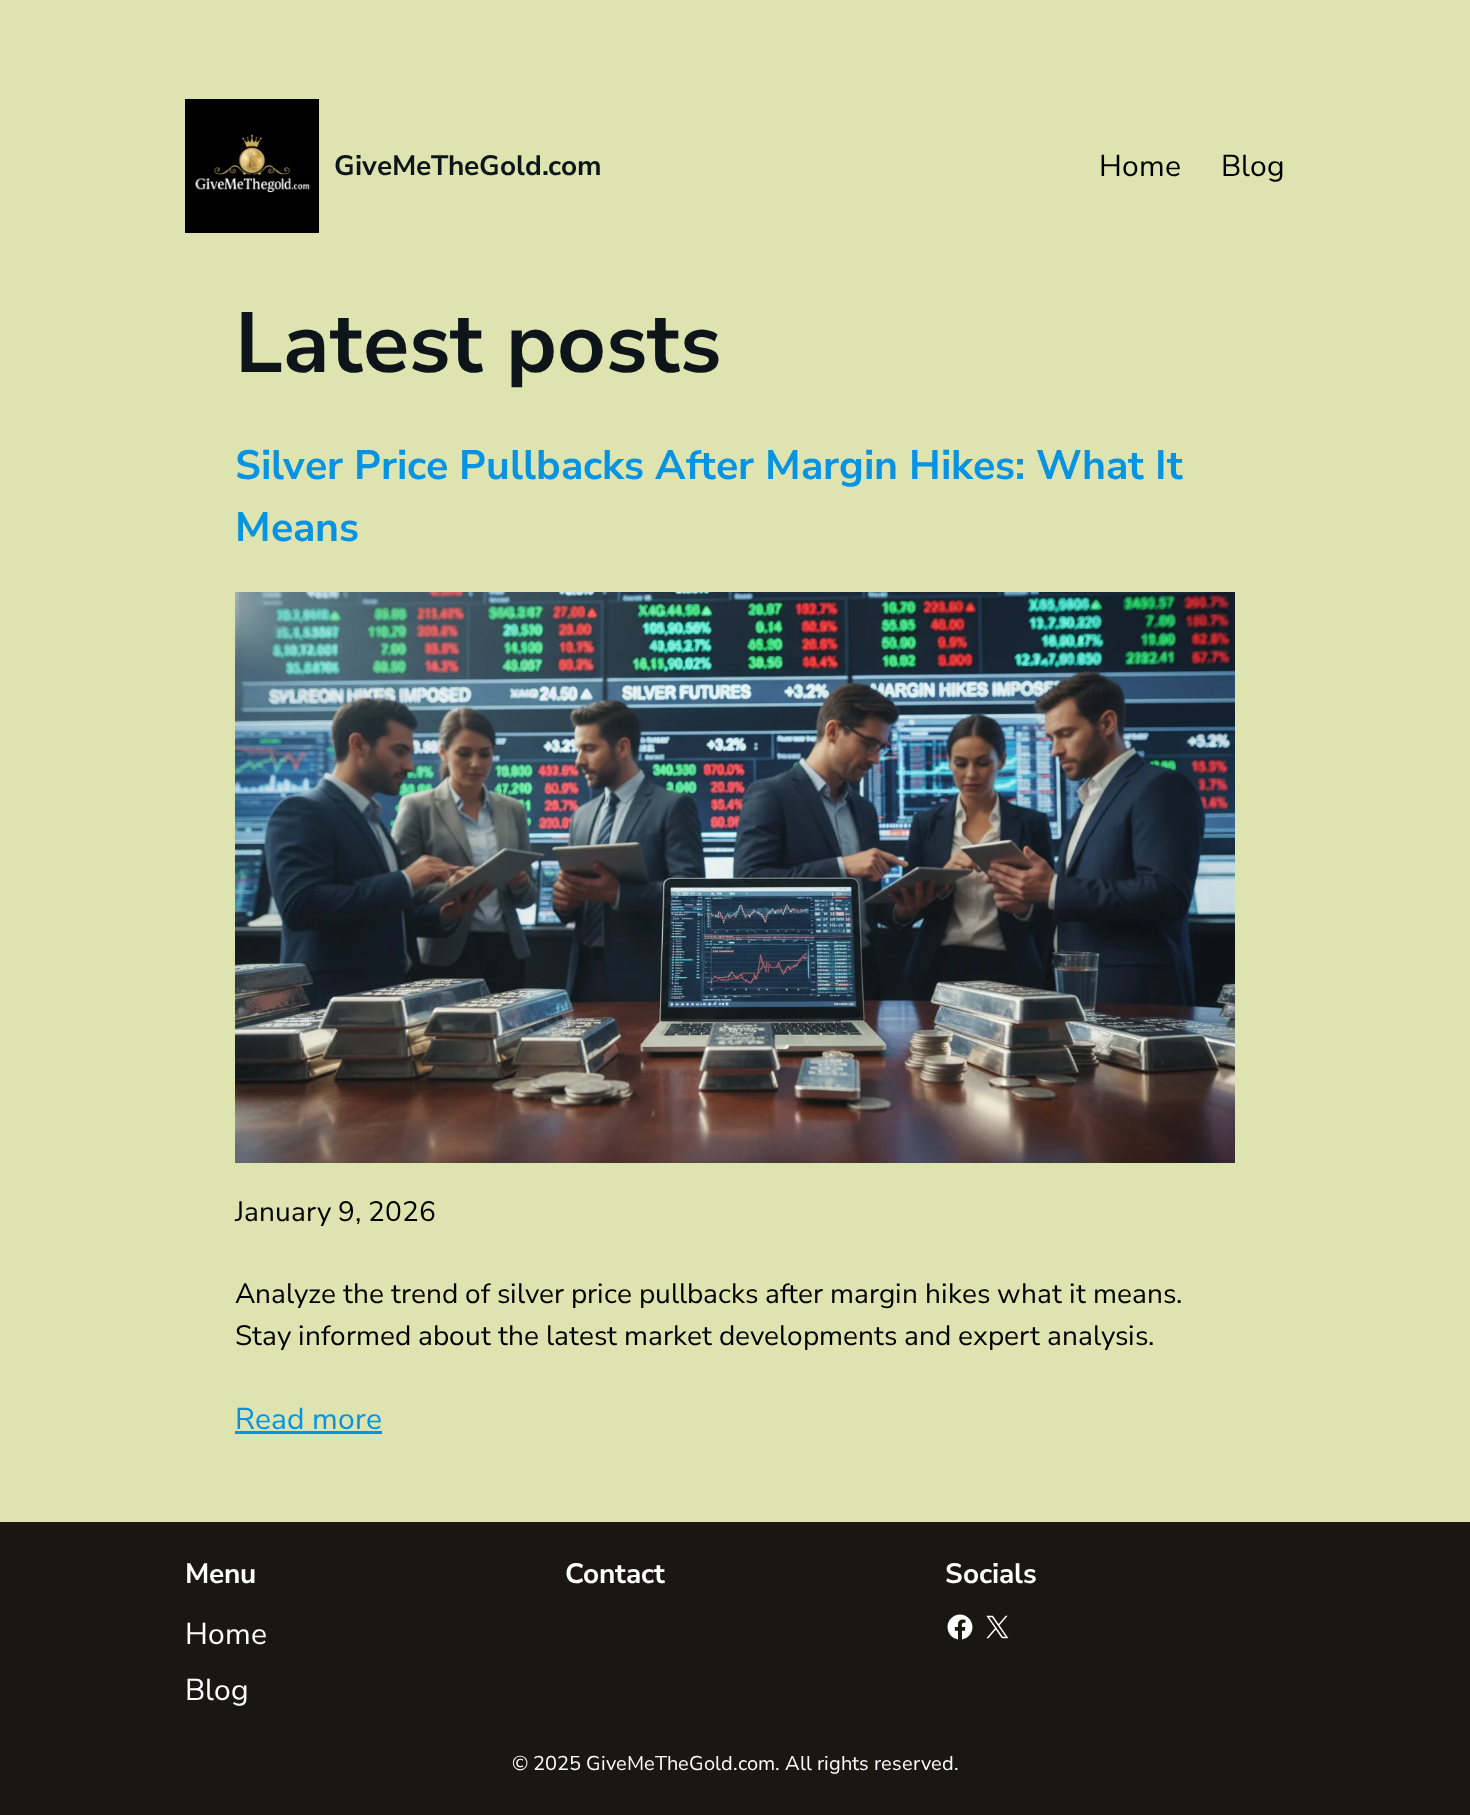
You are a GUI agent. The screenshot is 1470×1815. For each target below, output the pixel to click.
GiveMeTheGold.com (468, 166)
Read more (308, 1419)
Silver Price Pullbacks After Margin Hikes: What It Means (709, 496)
